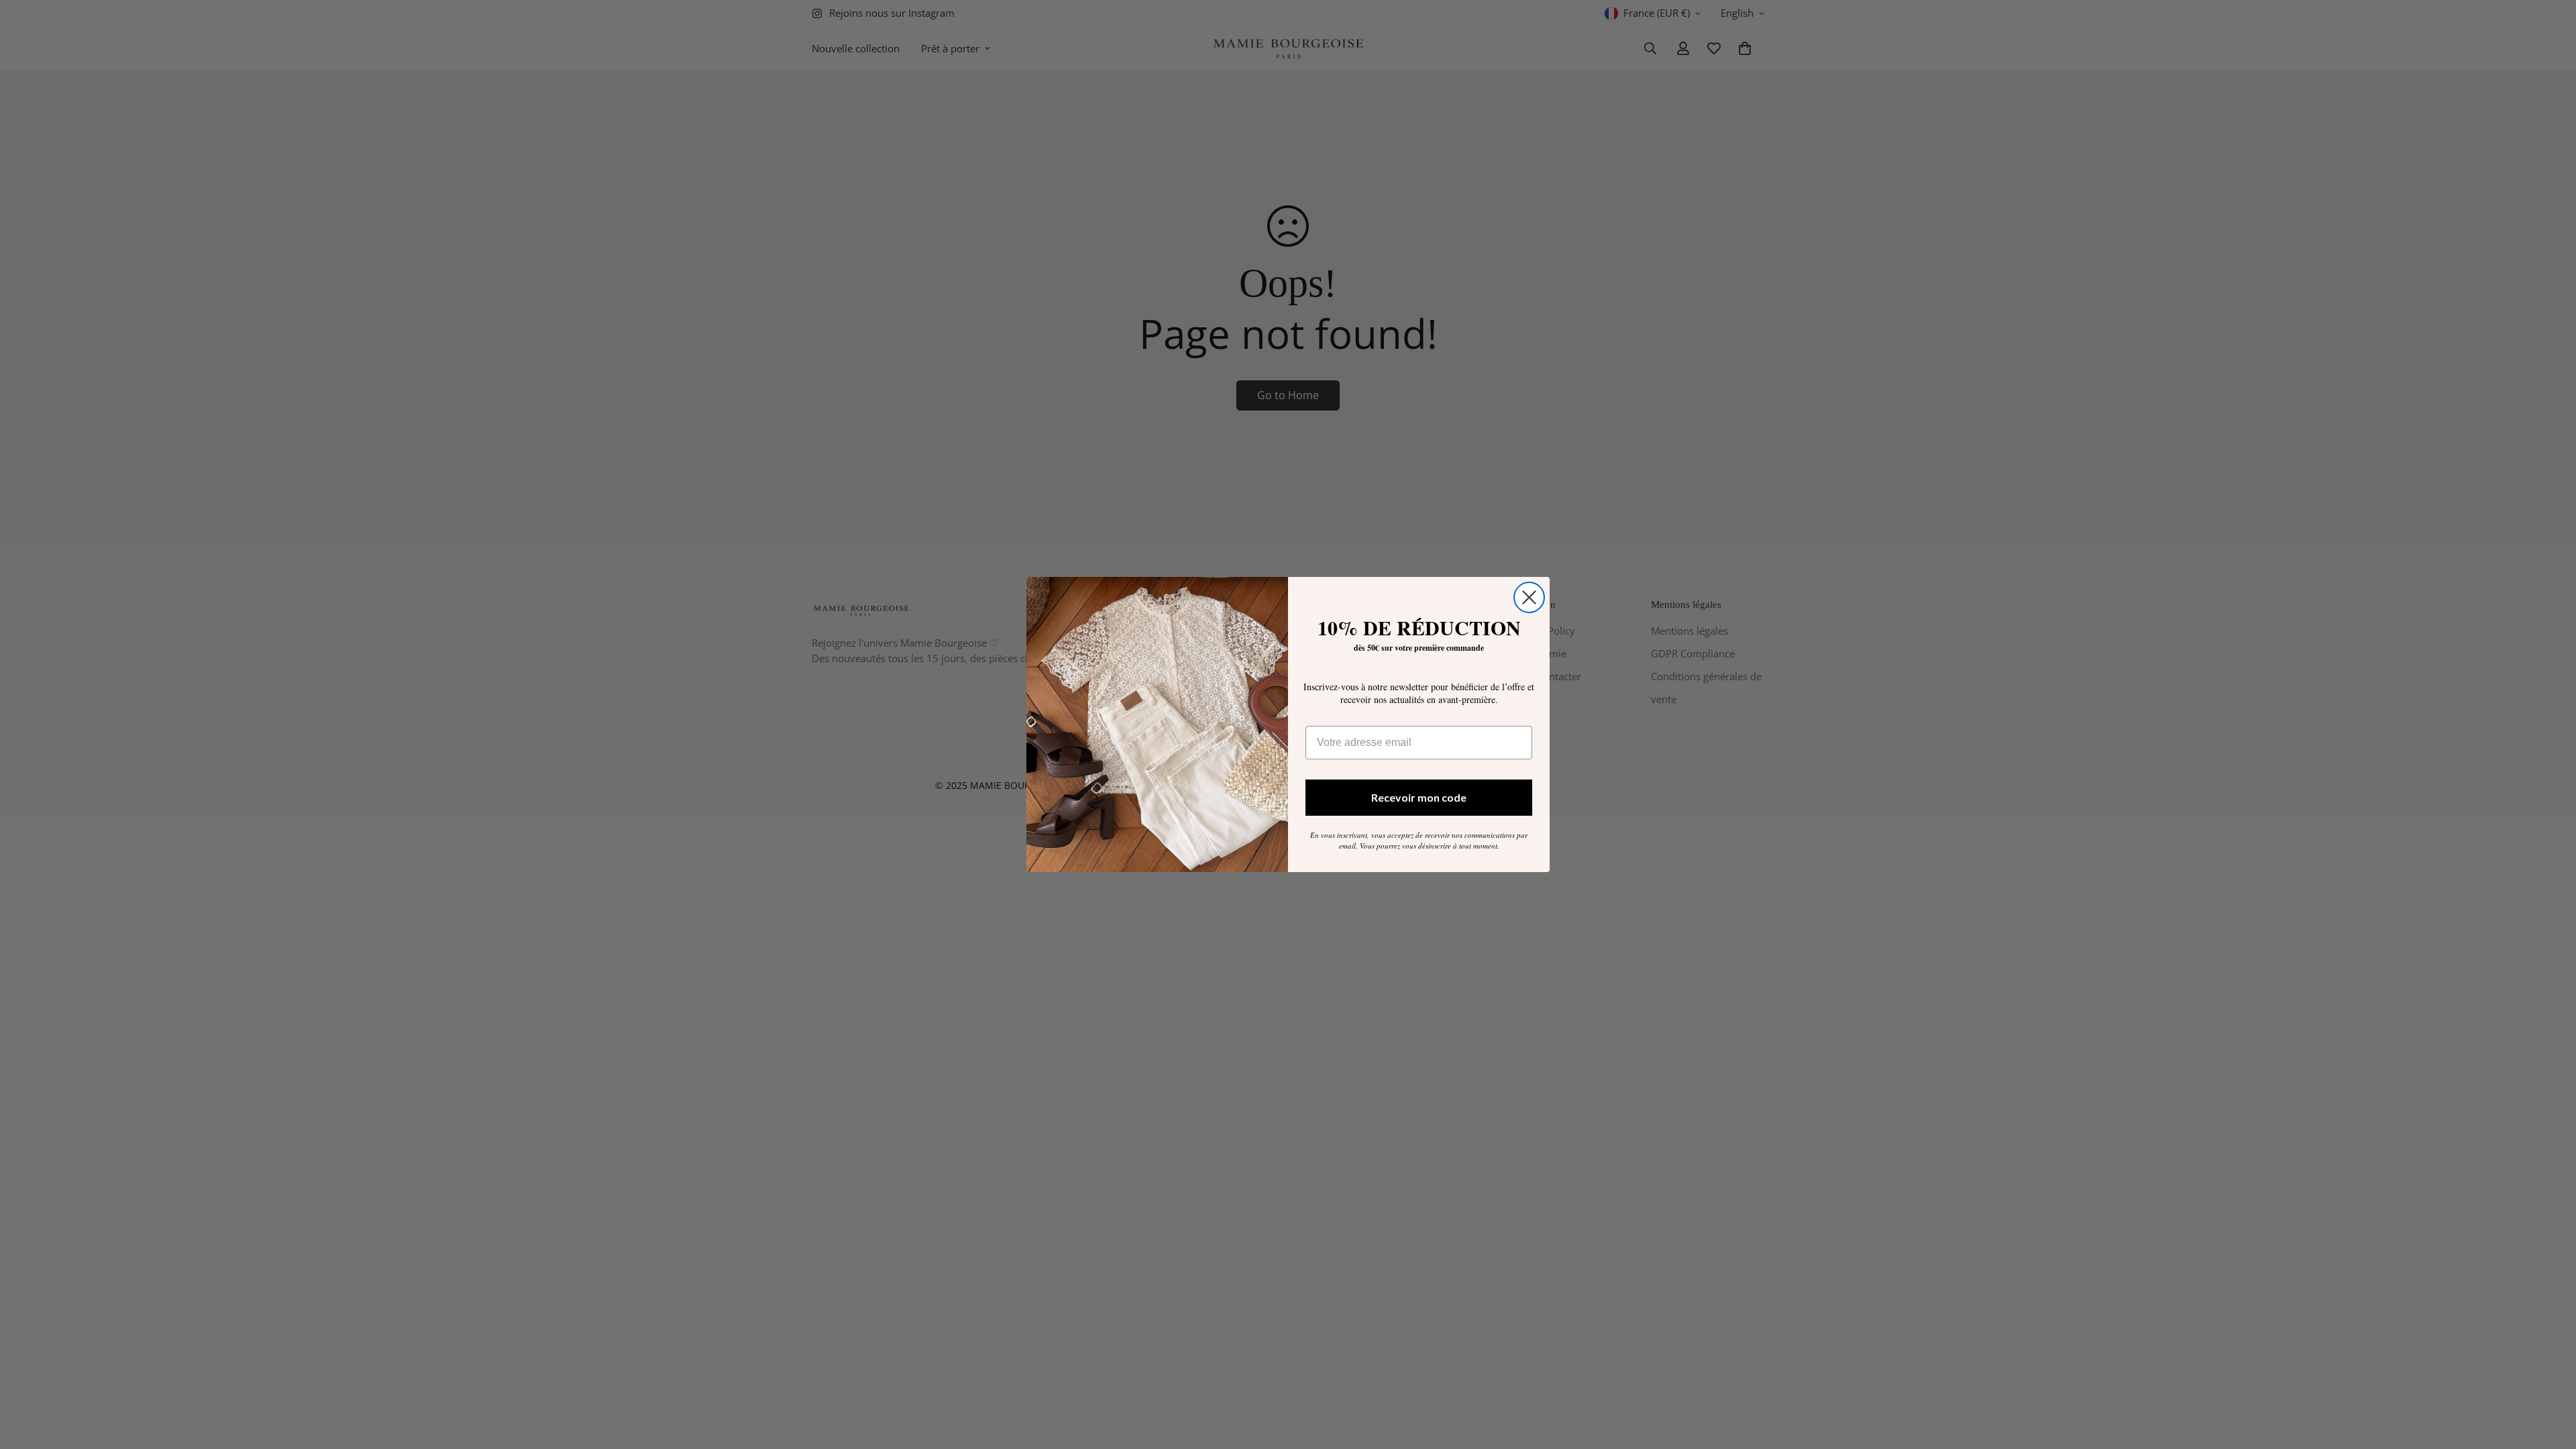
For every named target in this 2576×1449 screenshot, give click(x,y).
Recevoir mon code (1419, 797)
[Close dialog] (1529, 597)
